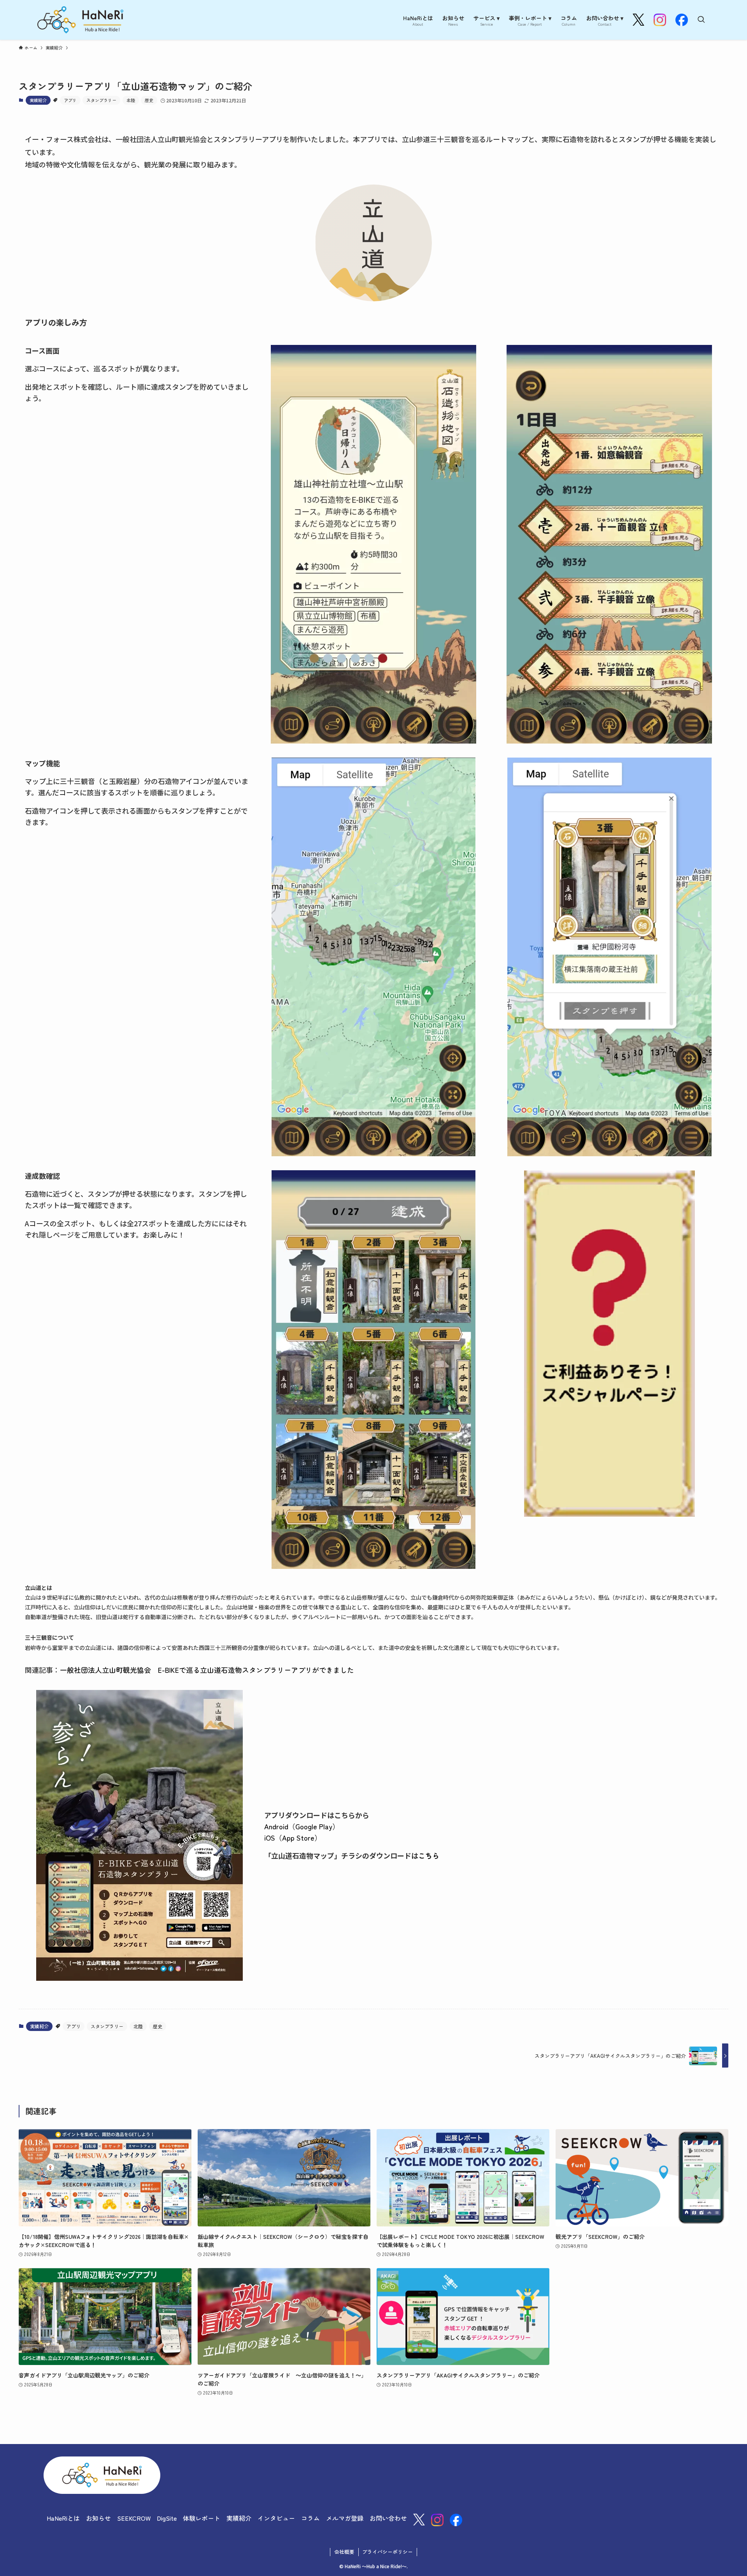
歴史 (149, 100)
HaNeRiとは (63, 2518)
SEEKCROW (134, 2518)
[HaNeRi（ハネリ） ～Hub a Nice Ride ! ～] (80, 20)
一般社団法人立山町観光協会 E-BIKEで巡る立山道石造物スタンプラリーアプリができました (207, 1670)
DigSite (167, 2518)
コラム (310, 2518)
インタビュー (276, 2518)
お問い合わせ (388, 2518)
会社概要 (344, 2552)
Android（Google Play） (302, 1826)
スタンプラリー (101, 100)
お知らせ (98, 2518)
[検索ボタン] (701, 20)
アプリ (70, 100)
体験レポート (202, 2518)
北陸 (131, 100)
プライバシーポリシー (388, 2552)
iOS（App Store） (293, 1837)
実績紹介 (38, 100)
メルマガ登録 (345, 2518)
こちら (429, 1855)
